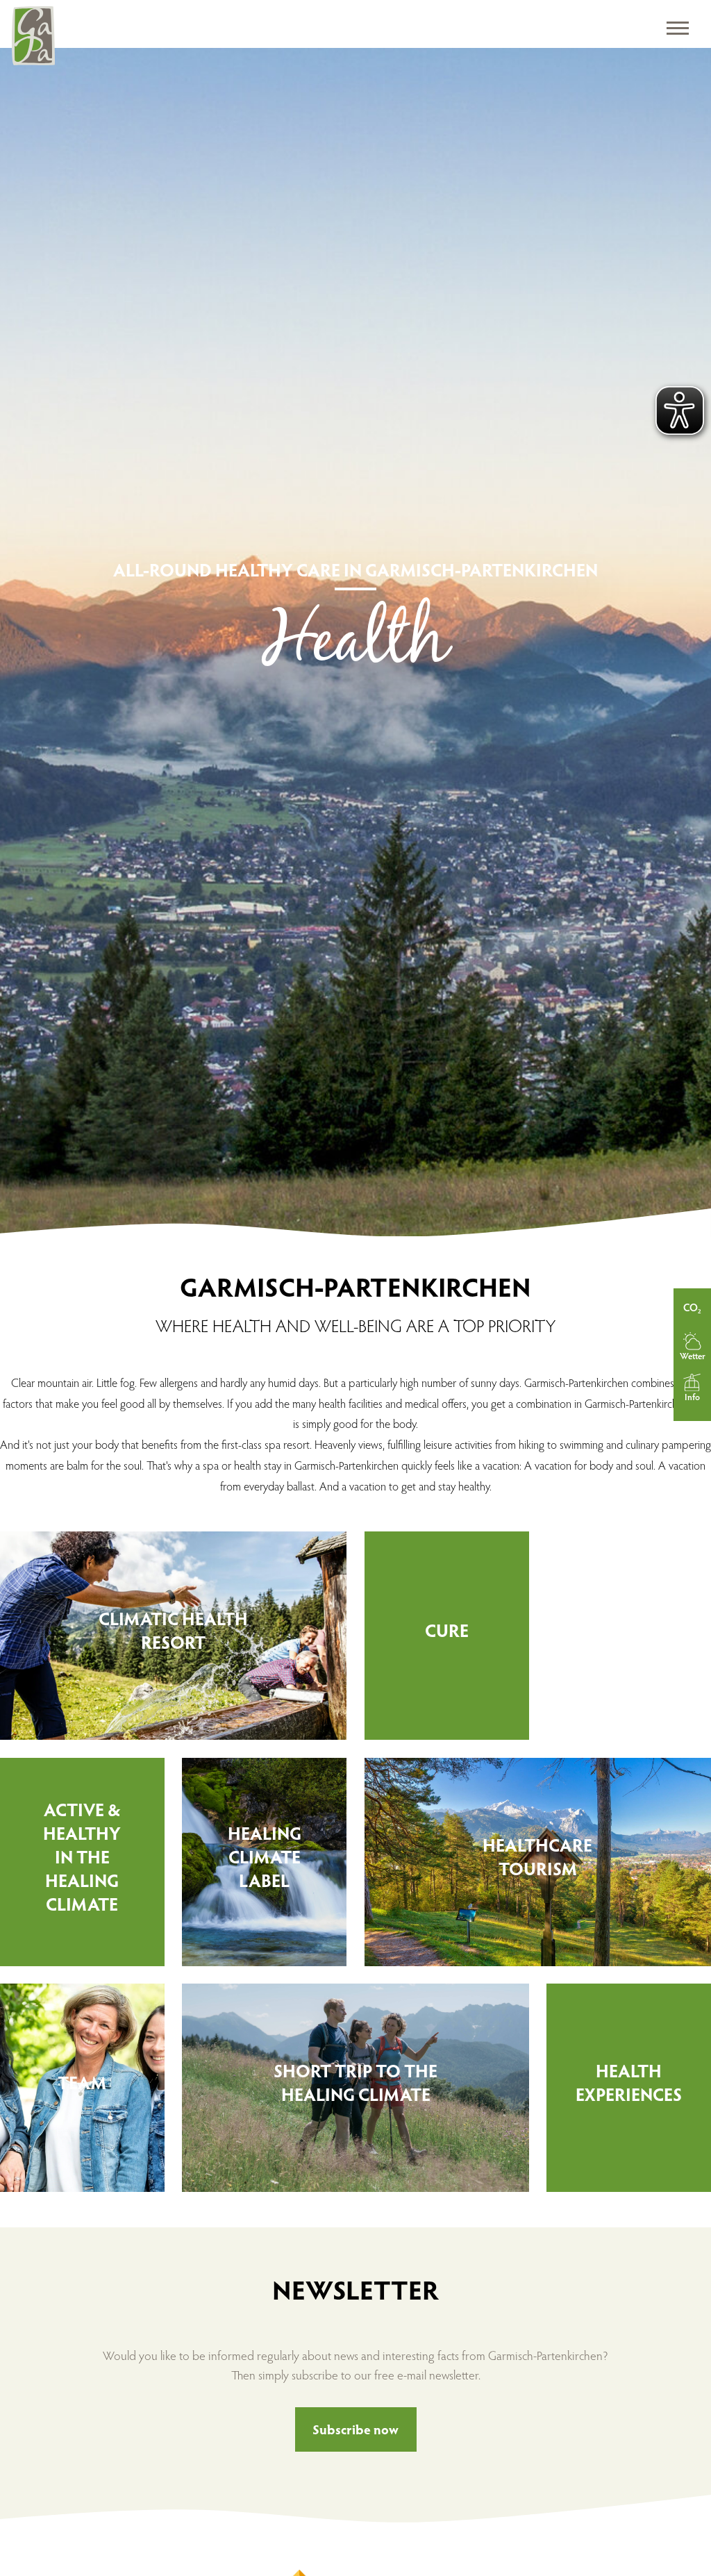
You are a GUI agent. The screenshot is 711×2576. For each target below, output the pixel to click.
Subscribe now (355, 2429)
